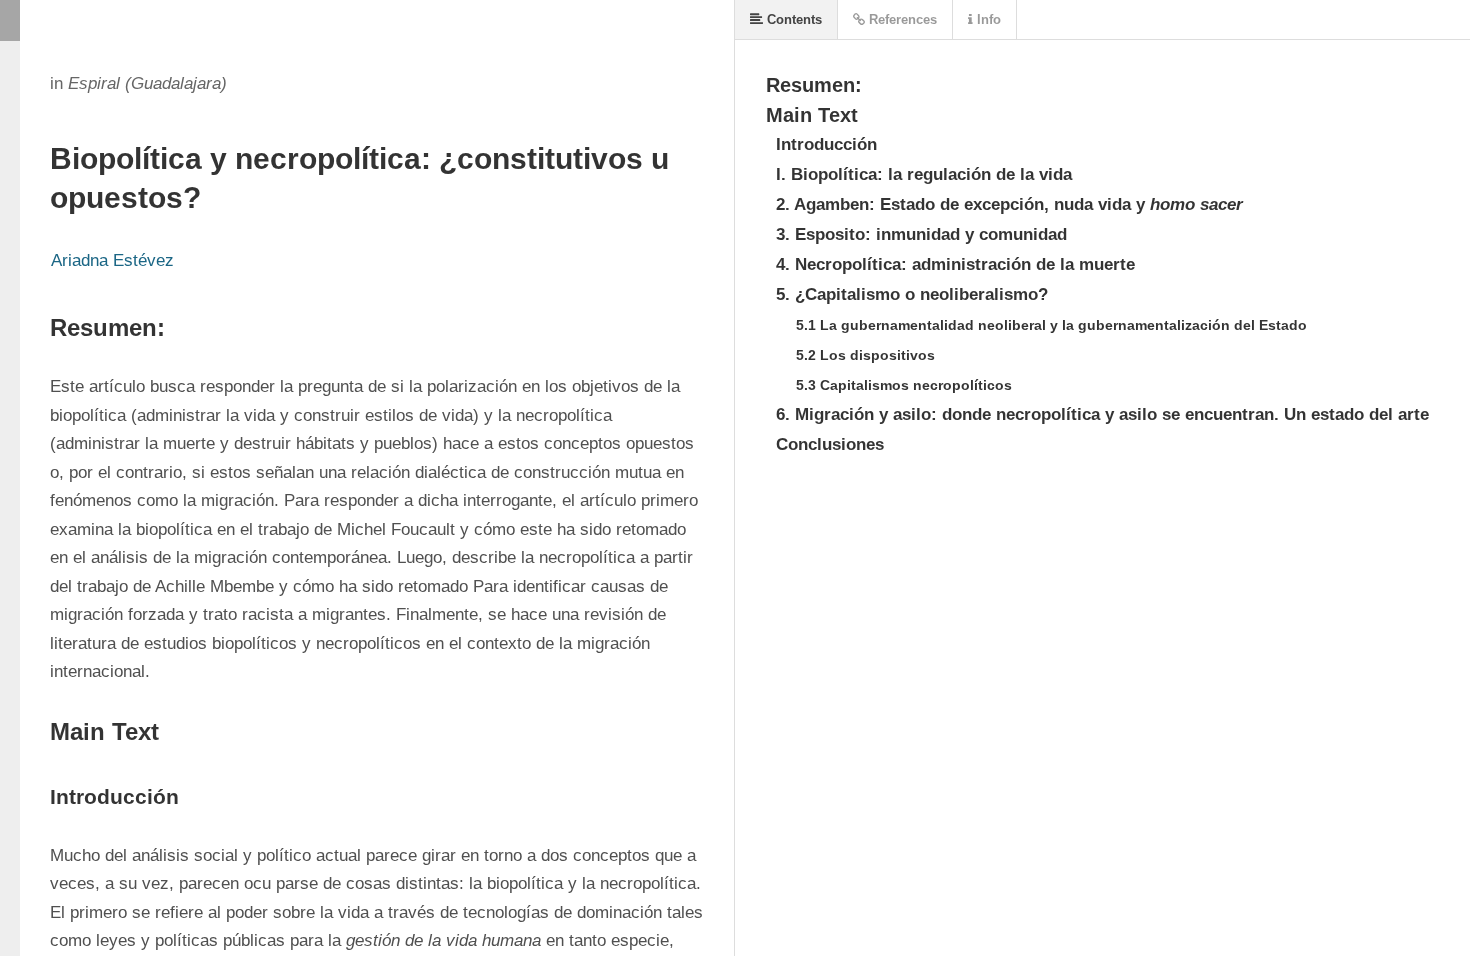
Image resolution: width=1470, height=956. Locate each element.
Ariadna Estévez (112, 260)
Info (987, 19)
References (901, 19)
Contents (792, 19)
